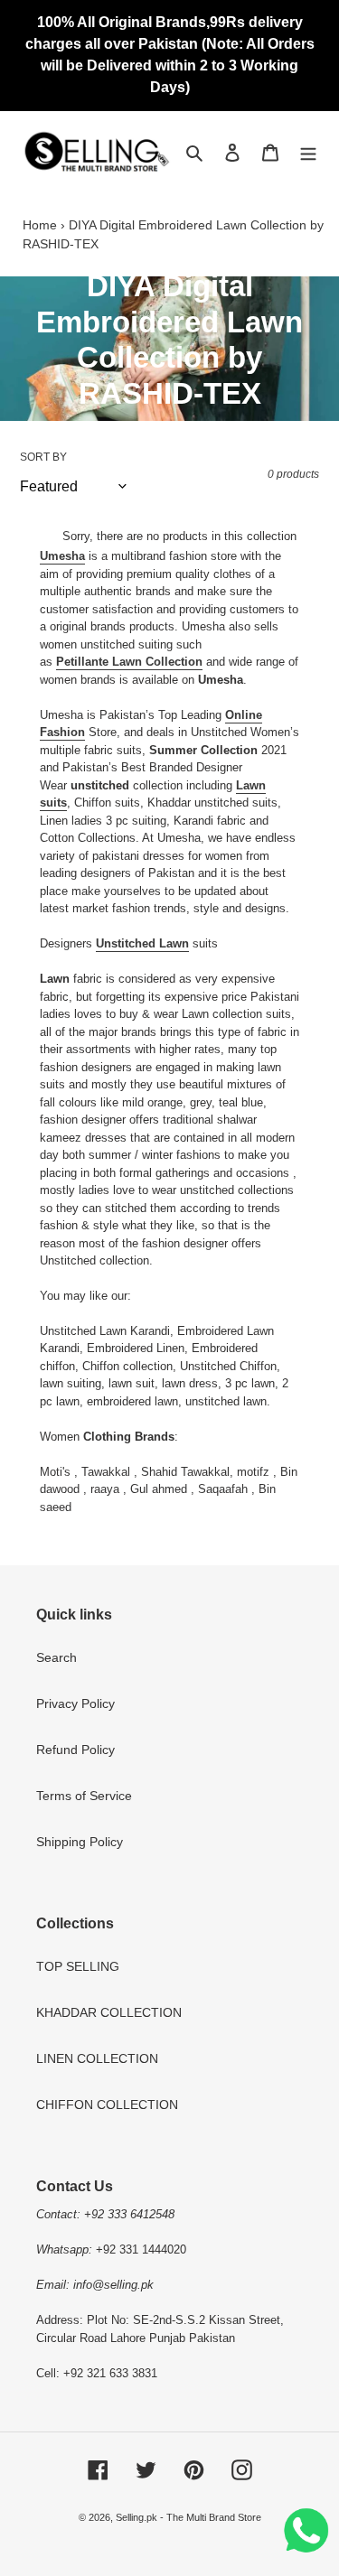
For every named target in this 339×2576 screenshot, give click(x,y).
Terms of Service (84, 1796)
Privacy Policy (75, 1703)
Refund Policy (75, 1750)
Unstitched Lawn (142, 943)
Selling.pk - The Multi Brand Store (188, 2517)
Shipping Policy (80, 1842)
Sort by (43, 457)
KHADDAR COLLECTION (109, 2012)
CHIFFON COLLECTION (107, 2105)
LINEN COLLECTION (97, 2058)
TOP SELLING (78, 1966)
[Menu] (308, 151)
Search (56, 1657)
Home (40, 225)
